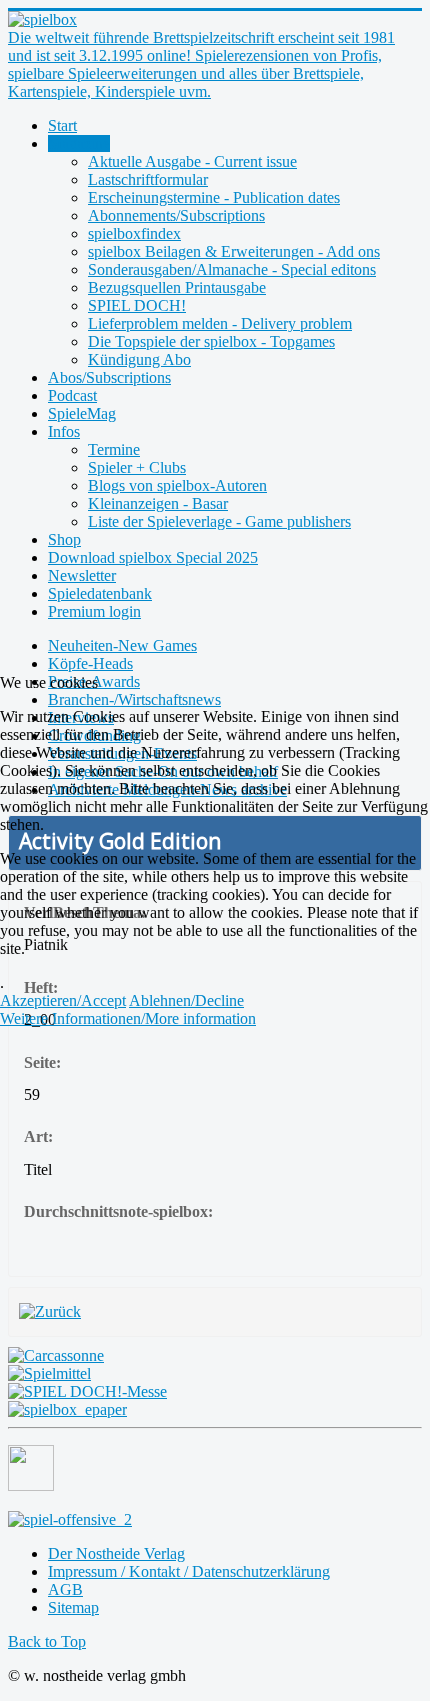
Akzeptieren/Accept (63, 1000)
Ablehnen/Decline (186, 1000)
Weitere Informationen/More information (128, 1018)
